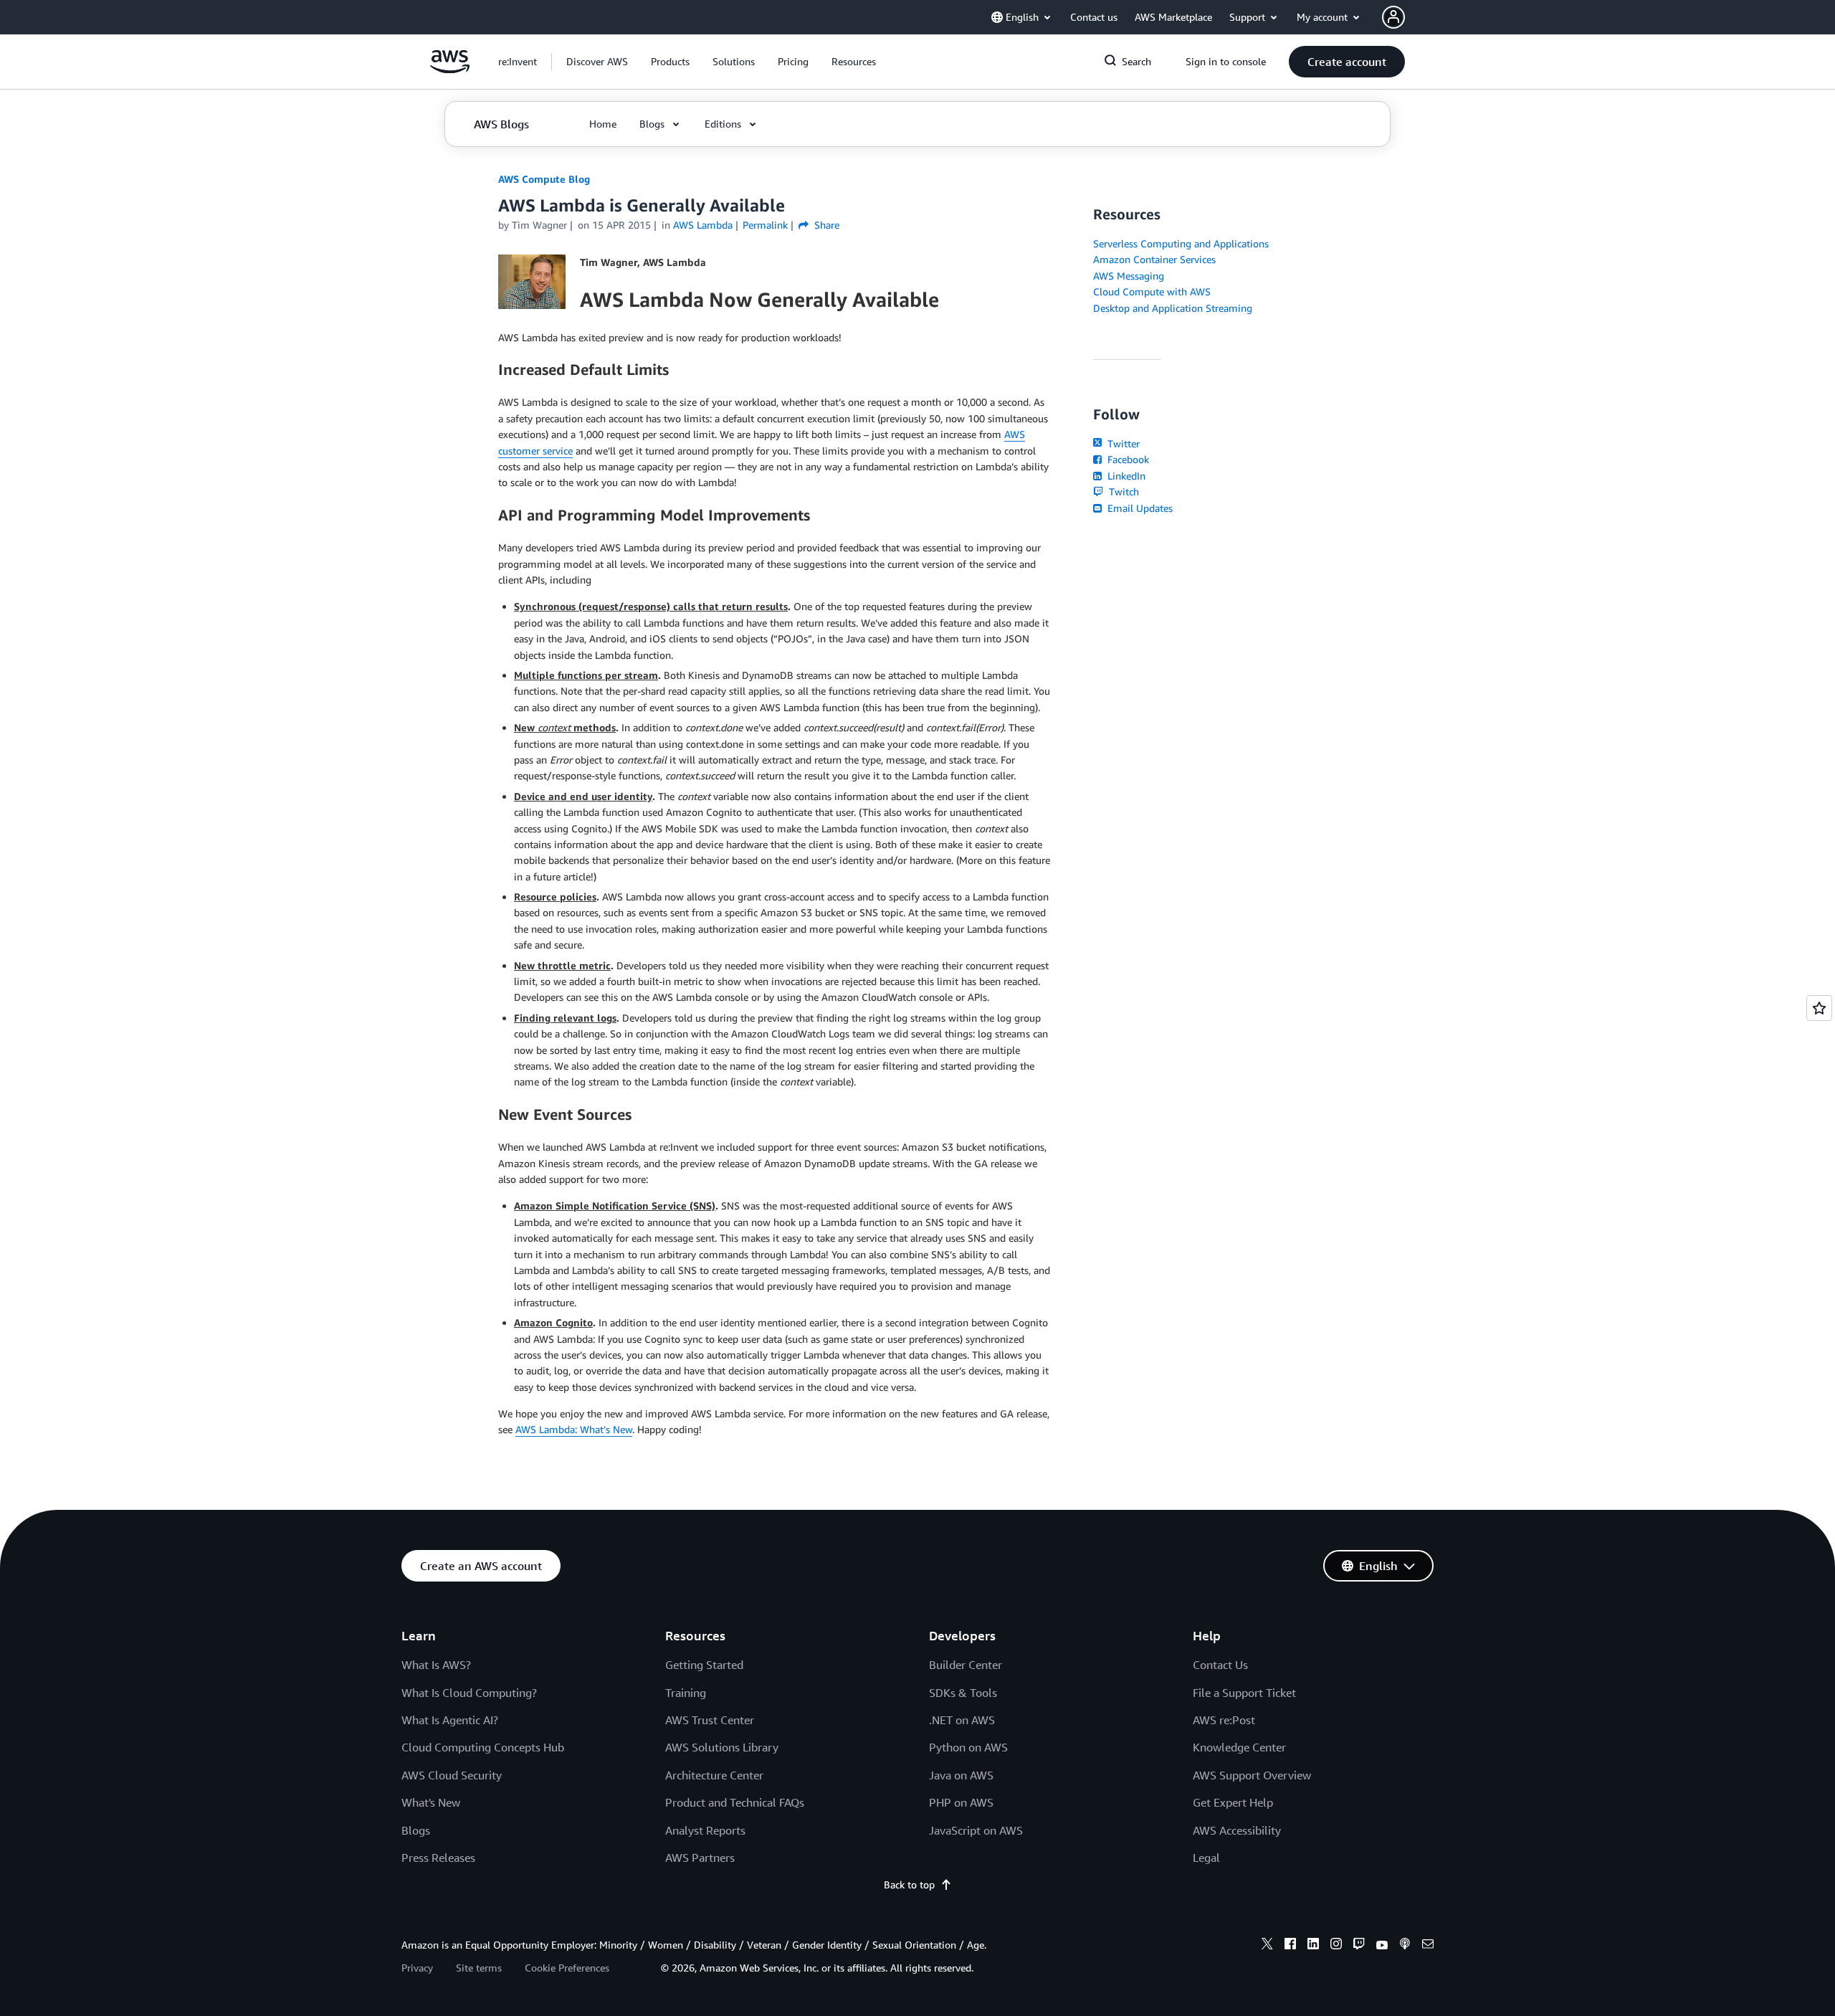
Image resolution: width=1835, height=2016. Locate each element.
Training (686, 1693)
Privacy (417, 1968)
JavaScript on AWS (976, 1830)
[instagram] (1336, 1946)
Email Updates (1139, 508)
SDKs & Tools (963, 1693)
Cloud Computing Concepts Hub (483, 1747)
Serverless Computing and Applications (1181, 243)
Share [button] (825, 225)
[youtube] (1382, 1946)
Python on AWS (968, 1747)
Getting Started (704, 1665)
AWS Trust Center (710, 1720)
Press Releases (438, 1858)
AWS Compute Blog (544, 179)
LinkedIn (1125, 476)
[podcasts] (1405, 1946)
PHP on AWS (961, 1802)
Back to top (909, 1884)
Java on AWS (961, 1775)
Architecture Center (714, 1775)
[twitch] (1359, 1946)
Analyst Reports (705, 1830)
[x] (1267, 1946)
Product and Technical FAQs (735, 1802)
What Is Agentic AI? (450, 1720)
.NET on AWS (962, 1720)
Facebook (1127, 459)
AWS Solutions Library (722, 1747)
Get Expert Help (1233, 1802)
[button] (597, 62)
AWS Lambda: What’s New (574, 1429)
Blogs (416, 1830)
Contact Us (1220, 1665)
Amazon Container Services (1154, 259)
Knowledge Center (1239, 1747)
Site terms (479, 1968)
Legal (1206, 1858)
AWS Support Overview (1252, 1775)
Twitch (1123, 491)
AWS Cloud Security (452, 1775)
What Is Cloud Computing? (469, 1693)
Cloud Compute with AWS (1152, 291)
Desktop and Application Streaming (1173, 308)
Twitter (1122, 443)
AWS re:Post (1224, 1720)
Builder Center (966, 1665)
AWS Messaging (1129, 276)
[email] (1428, 1946)
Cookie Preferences (567, 1968)
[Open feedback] (1819, 1008)
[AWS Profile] (1393, 17)
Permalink (765, 225)
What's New (431, 1802)
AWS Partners (700, 1858)
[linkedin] (1313, 1946)
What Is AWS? (436, 1665)
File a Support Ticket (1244, 1693)
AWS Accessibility (1237, 1830)
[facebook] (1290, 1946)
